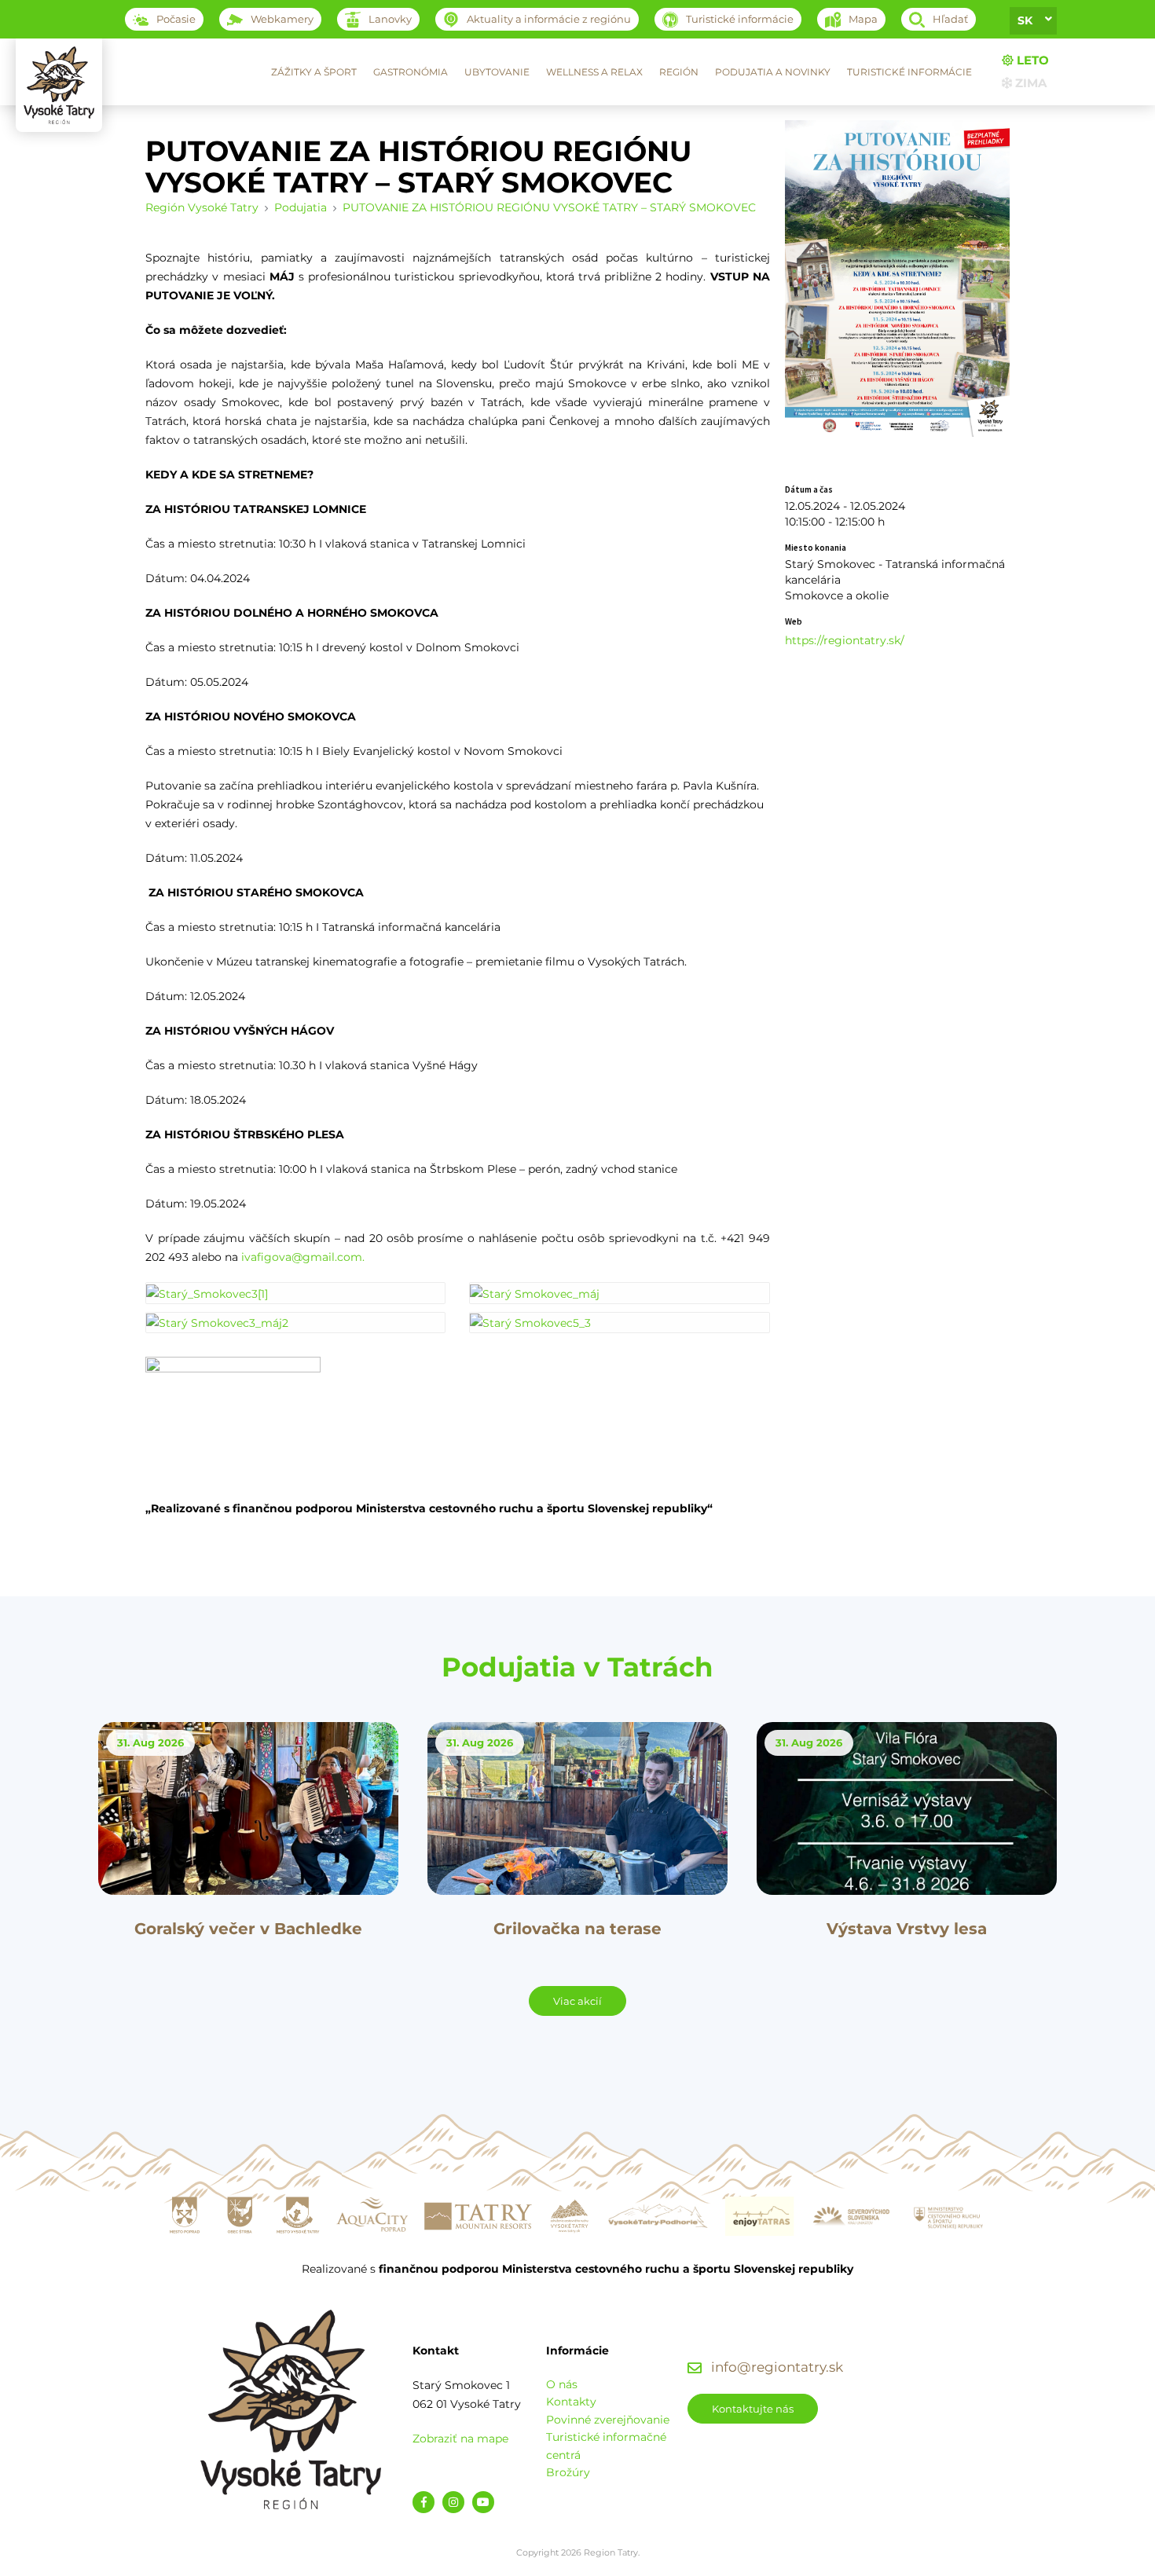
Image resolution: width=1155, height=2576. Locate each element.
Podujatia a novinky (773, 72)
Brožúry (568, 2472)
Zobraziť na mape (460, 2439)
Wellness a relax (594, 72)
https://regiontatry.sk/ (845, 640)
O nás (562, 2384)
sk (1025, 20)
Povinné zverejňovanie (608, 2420)
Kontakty (571, 2402)
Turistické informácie (909, 72)
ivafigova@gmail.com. (303, 1257)
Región (679, 72)
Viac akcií (577, 2001)
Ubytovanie (497, 72)
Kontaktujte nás (753, 2409)
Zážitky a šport (314, 72)
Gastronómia (411, 72)
